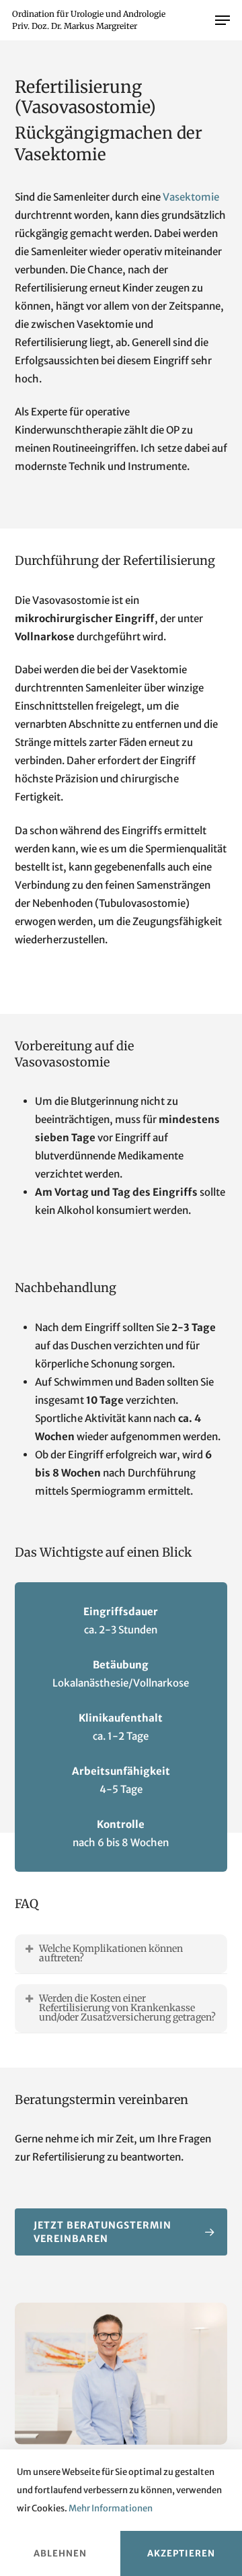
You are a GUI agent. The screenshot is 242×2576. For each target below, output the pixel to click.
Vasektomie (191, 197)
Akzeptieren (181, 2553)
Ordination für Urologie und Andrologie (89, 14)
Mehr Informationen (111, 2508)
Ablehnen (60, 2553)
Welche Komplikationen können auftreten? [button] (111, 1953)
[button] (223, 20)
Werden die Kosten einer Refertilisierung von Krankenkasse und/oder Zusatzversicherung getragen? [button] (127, 2008)
